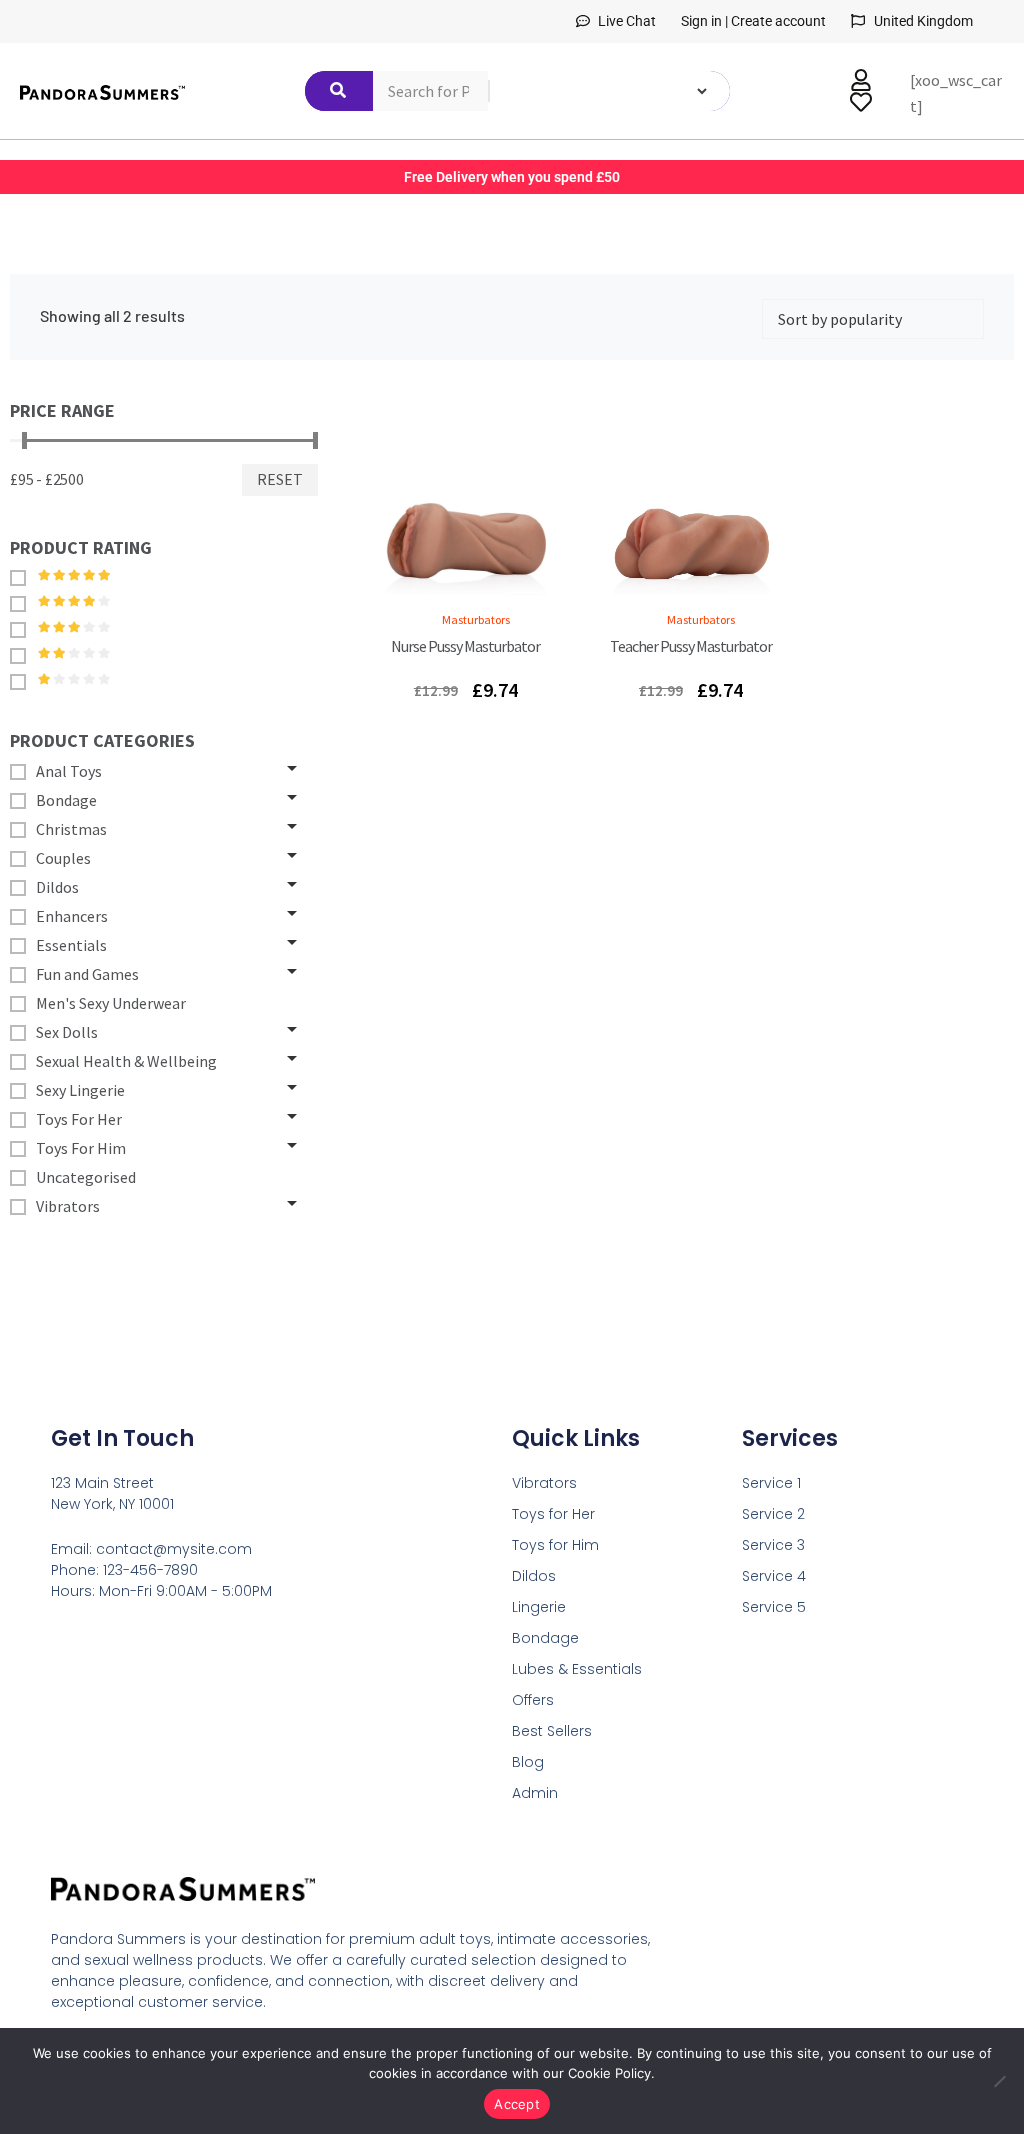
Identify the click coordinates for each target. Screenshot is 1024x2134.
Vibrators (544, 1483)
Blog (528, 1762)
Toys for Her (553, 1514)
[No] (999, 2081)
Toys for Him (555, 1545)
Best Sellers (552, 1731)
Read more (490, 578)
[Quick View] (441, 578)
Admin (535, 1793)
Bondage (545, 1638)
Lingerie (539, 1607)
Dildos (534, 1576)
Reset (280, 479)
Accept (517, 2104)
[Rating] (23, 577)
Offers (533, 1700)
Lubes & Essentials (577, 1669)
